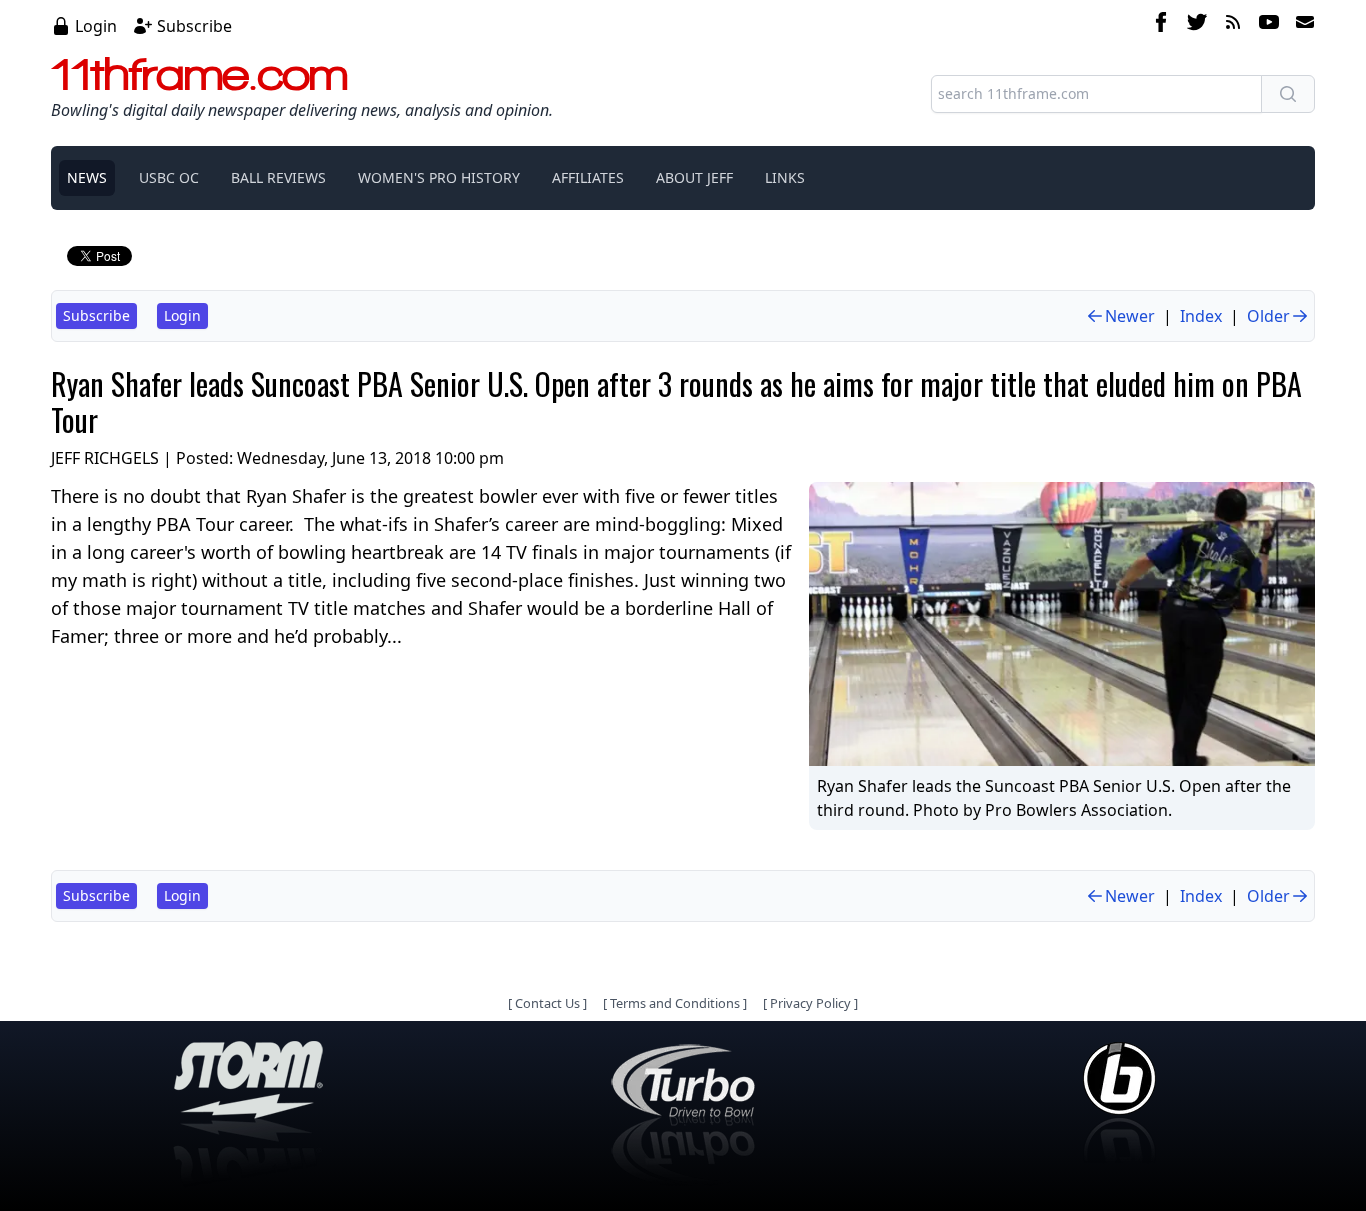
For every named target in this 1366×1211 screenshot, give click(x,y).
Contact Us (547, 1003)
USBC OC (169, 177)
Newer (1130, 316)
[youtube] (1269, 25)
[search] (1288, 94)
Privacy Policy (810, 1003)
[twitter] (1197, 25)
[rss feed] (1233, 25)
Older (1268, 316)
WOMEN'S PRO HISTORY (439, 177)
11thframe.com (199, 74)
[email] (1301, 25)
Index (1201, 316)
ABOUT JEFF (694, 177)
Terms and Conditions (675, 1003)
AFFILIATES (588, 177)
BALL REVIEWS (278, 177)
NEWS (87, 177)
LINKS (785, 177)
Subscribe (194, 26)
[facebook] (1161, 25)
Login (96, 26)
